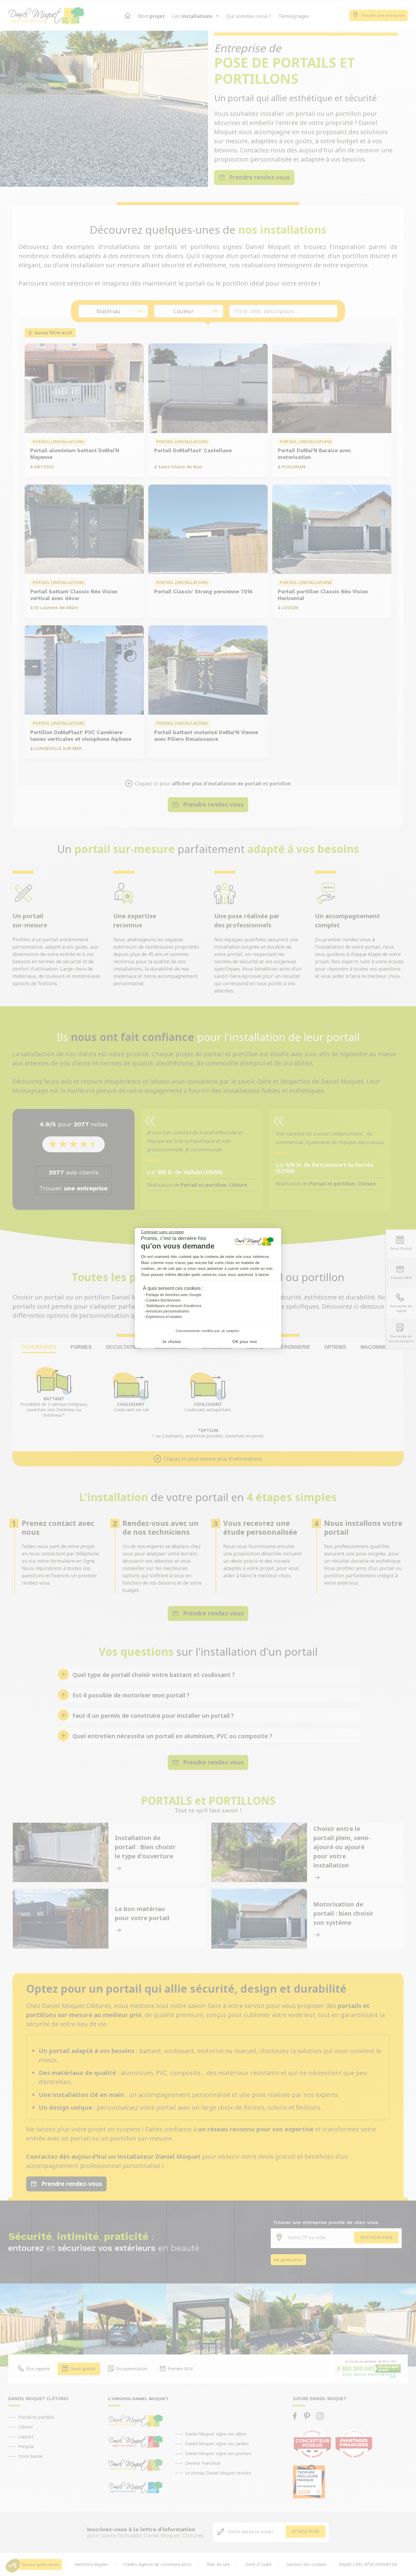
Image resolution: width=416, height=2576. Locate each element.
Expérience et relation (164, 1317)
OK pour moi (245, 1341)
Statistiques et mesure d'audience (174, 1306)
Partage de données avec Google (174, 1295)
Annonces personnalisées (167, 1311)
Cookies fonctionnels (163, 1300)
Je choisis (171, 1341)
